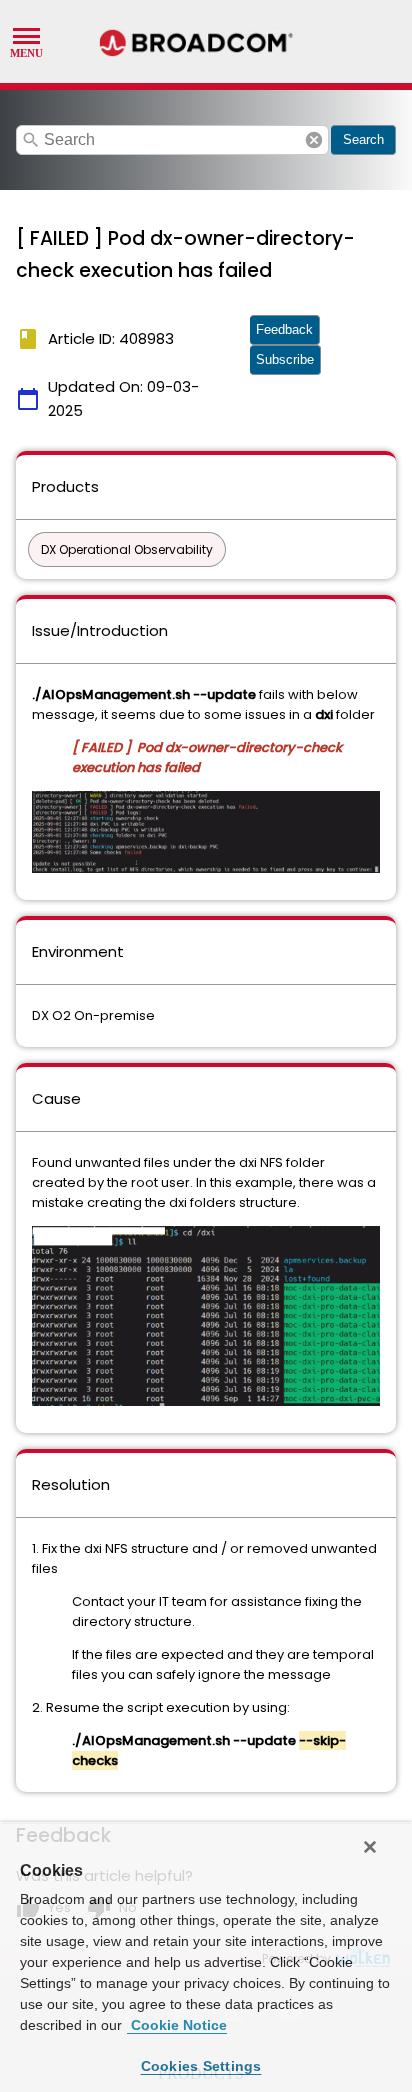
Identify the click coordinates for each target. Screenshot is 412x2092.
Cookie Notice (177, 2025)
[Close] (370, 1847)
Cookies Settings (201, 2066)
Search (363, 139)
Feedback (284, 329)
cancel (314, 140)
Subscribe (285, 359)
